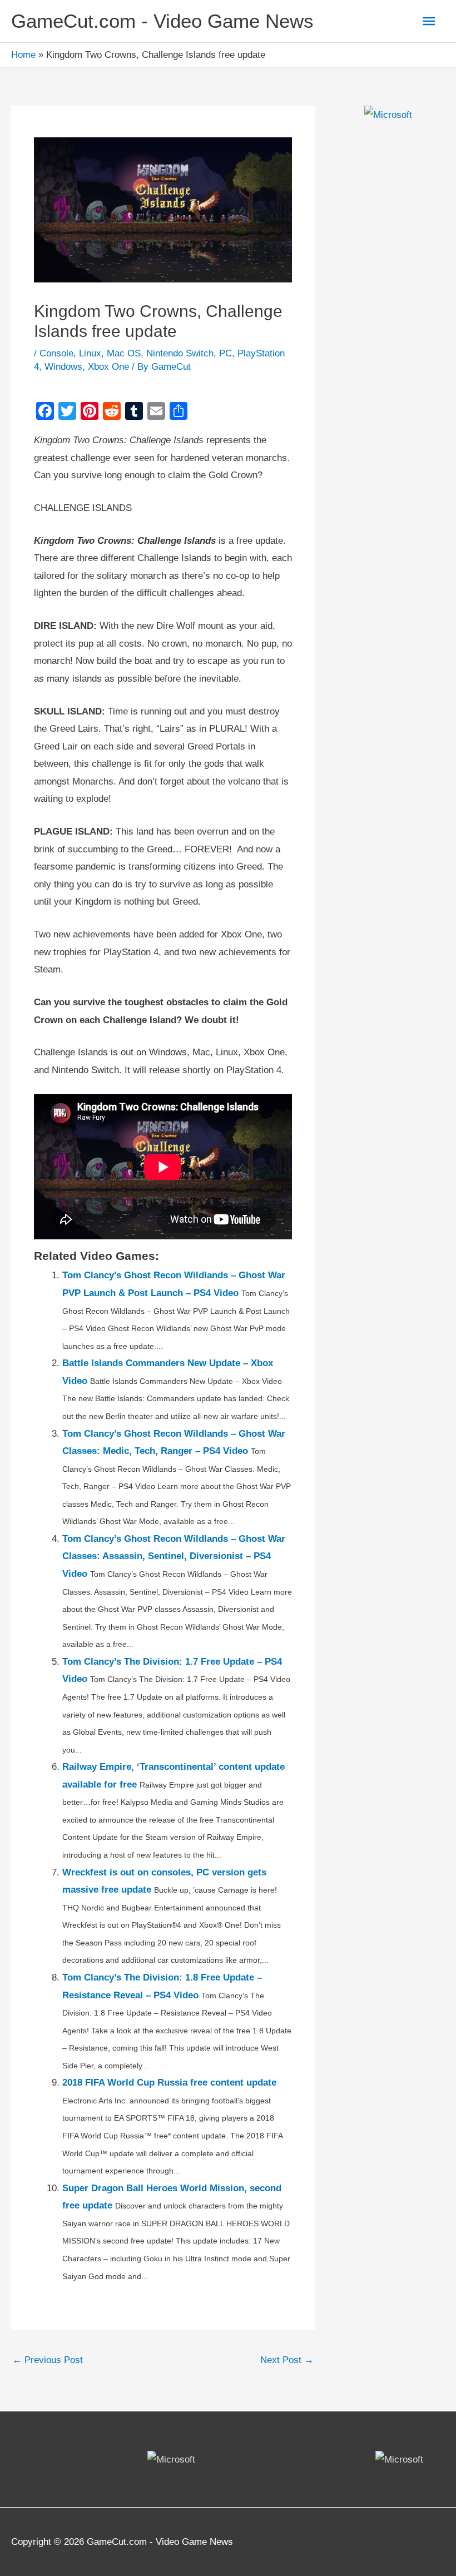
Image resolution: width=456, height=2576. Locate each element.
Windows (63, 367)
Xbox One (108, 367)
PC (225, 353)
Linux (90, 353)
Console (56, 353)
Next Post (287, 2360)
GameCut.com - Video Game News (162, 21)
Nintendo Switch (180, 353)
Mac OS (124, 353)
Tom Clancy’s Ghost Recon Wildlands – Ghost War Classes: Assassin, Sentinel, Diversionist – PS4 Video (174, 1556)
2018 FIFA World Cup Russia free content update (169, 2083)
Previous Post (48, 2360)
